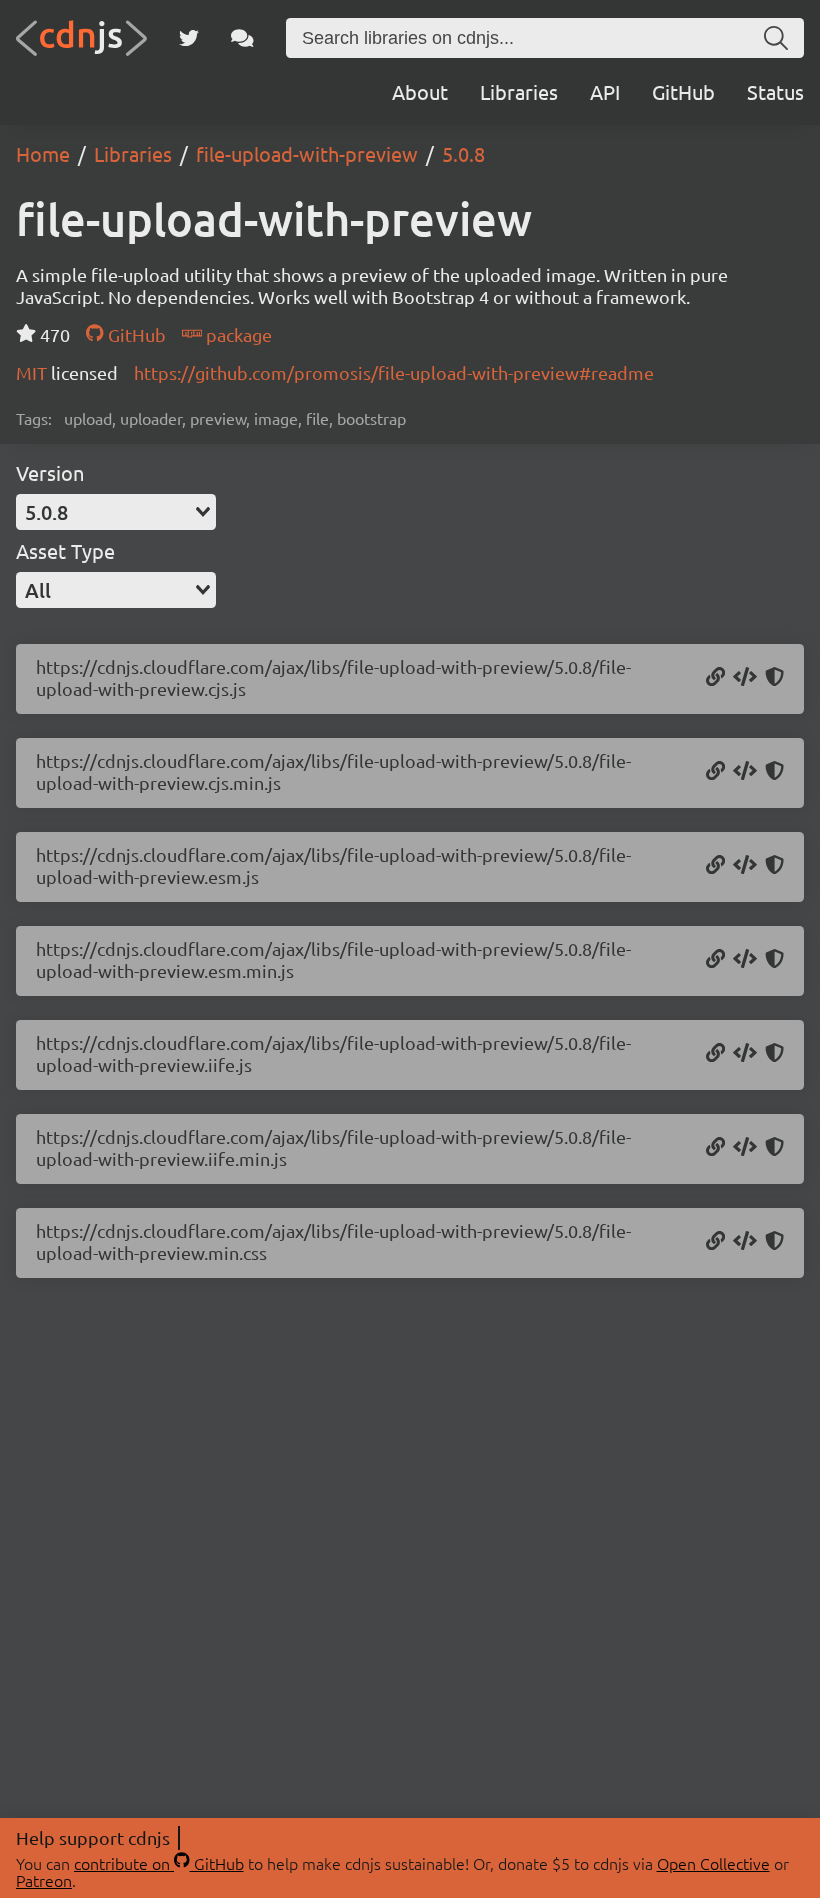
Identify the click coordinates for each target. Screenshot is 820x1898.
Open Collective (713, 1863)
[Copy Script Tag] (745, 678)
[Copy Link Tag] (745, 1242)
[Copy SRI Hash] (774, 678)
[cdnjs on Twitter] (189, 38)
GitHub (683, 91)
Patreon (44, 1880)
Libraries (519, 91)
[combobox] (116, 512)
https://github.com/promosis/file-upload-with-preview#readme (394, 372)
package (237, 334)
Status (775, 91)
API (605, 91)
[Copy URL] (715, 678)
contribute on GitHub (159, 1863)
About (420, 91)
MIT (33, 372)
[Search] (776, 38)
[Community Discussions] (242, 38)
